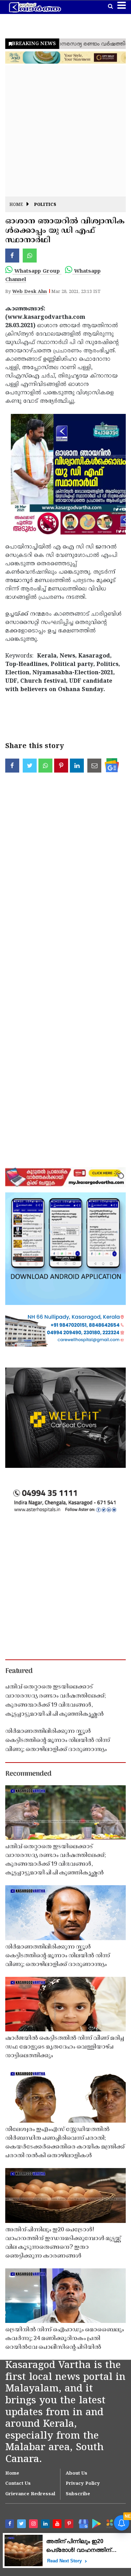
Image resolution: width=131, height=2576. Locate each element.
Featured (19, 1671)
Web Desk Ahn (30, 292)
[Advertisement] (65, 131)
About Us (77, 2474)
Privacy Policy (83, 2484)
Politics (45, 205)
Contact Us (18, 2484)
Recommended (28, 1774)
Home (16, 205)
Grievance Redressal (30, 2494)
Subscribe (78, 2494)
